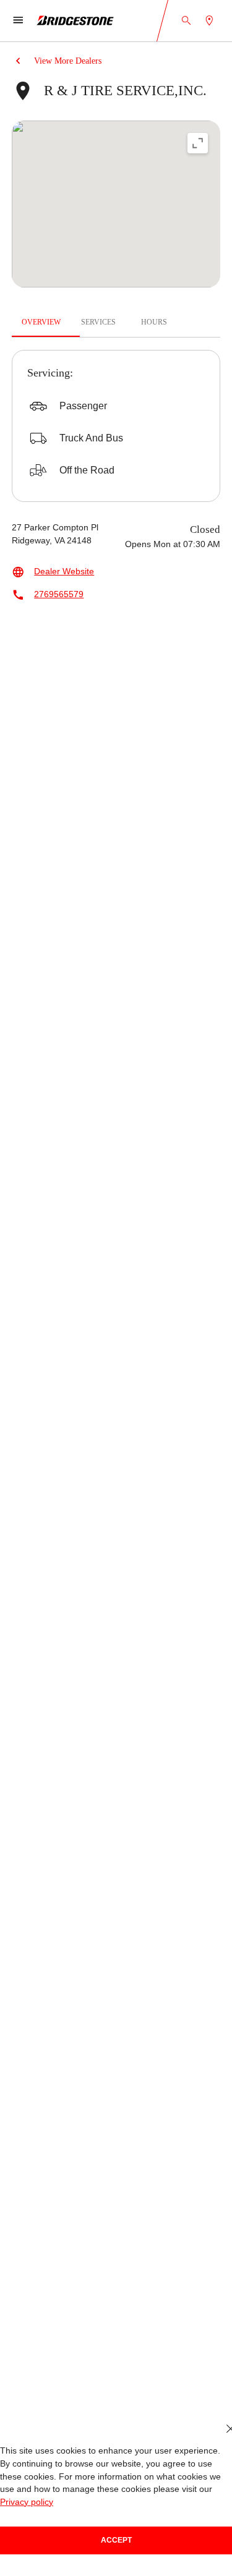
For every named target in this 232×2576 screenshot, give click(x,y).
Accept (116, 2540)
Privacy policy (27, 2502)
